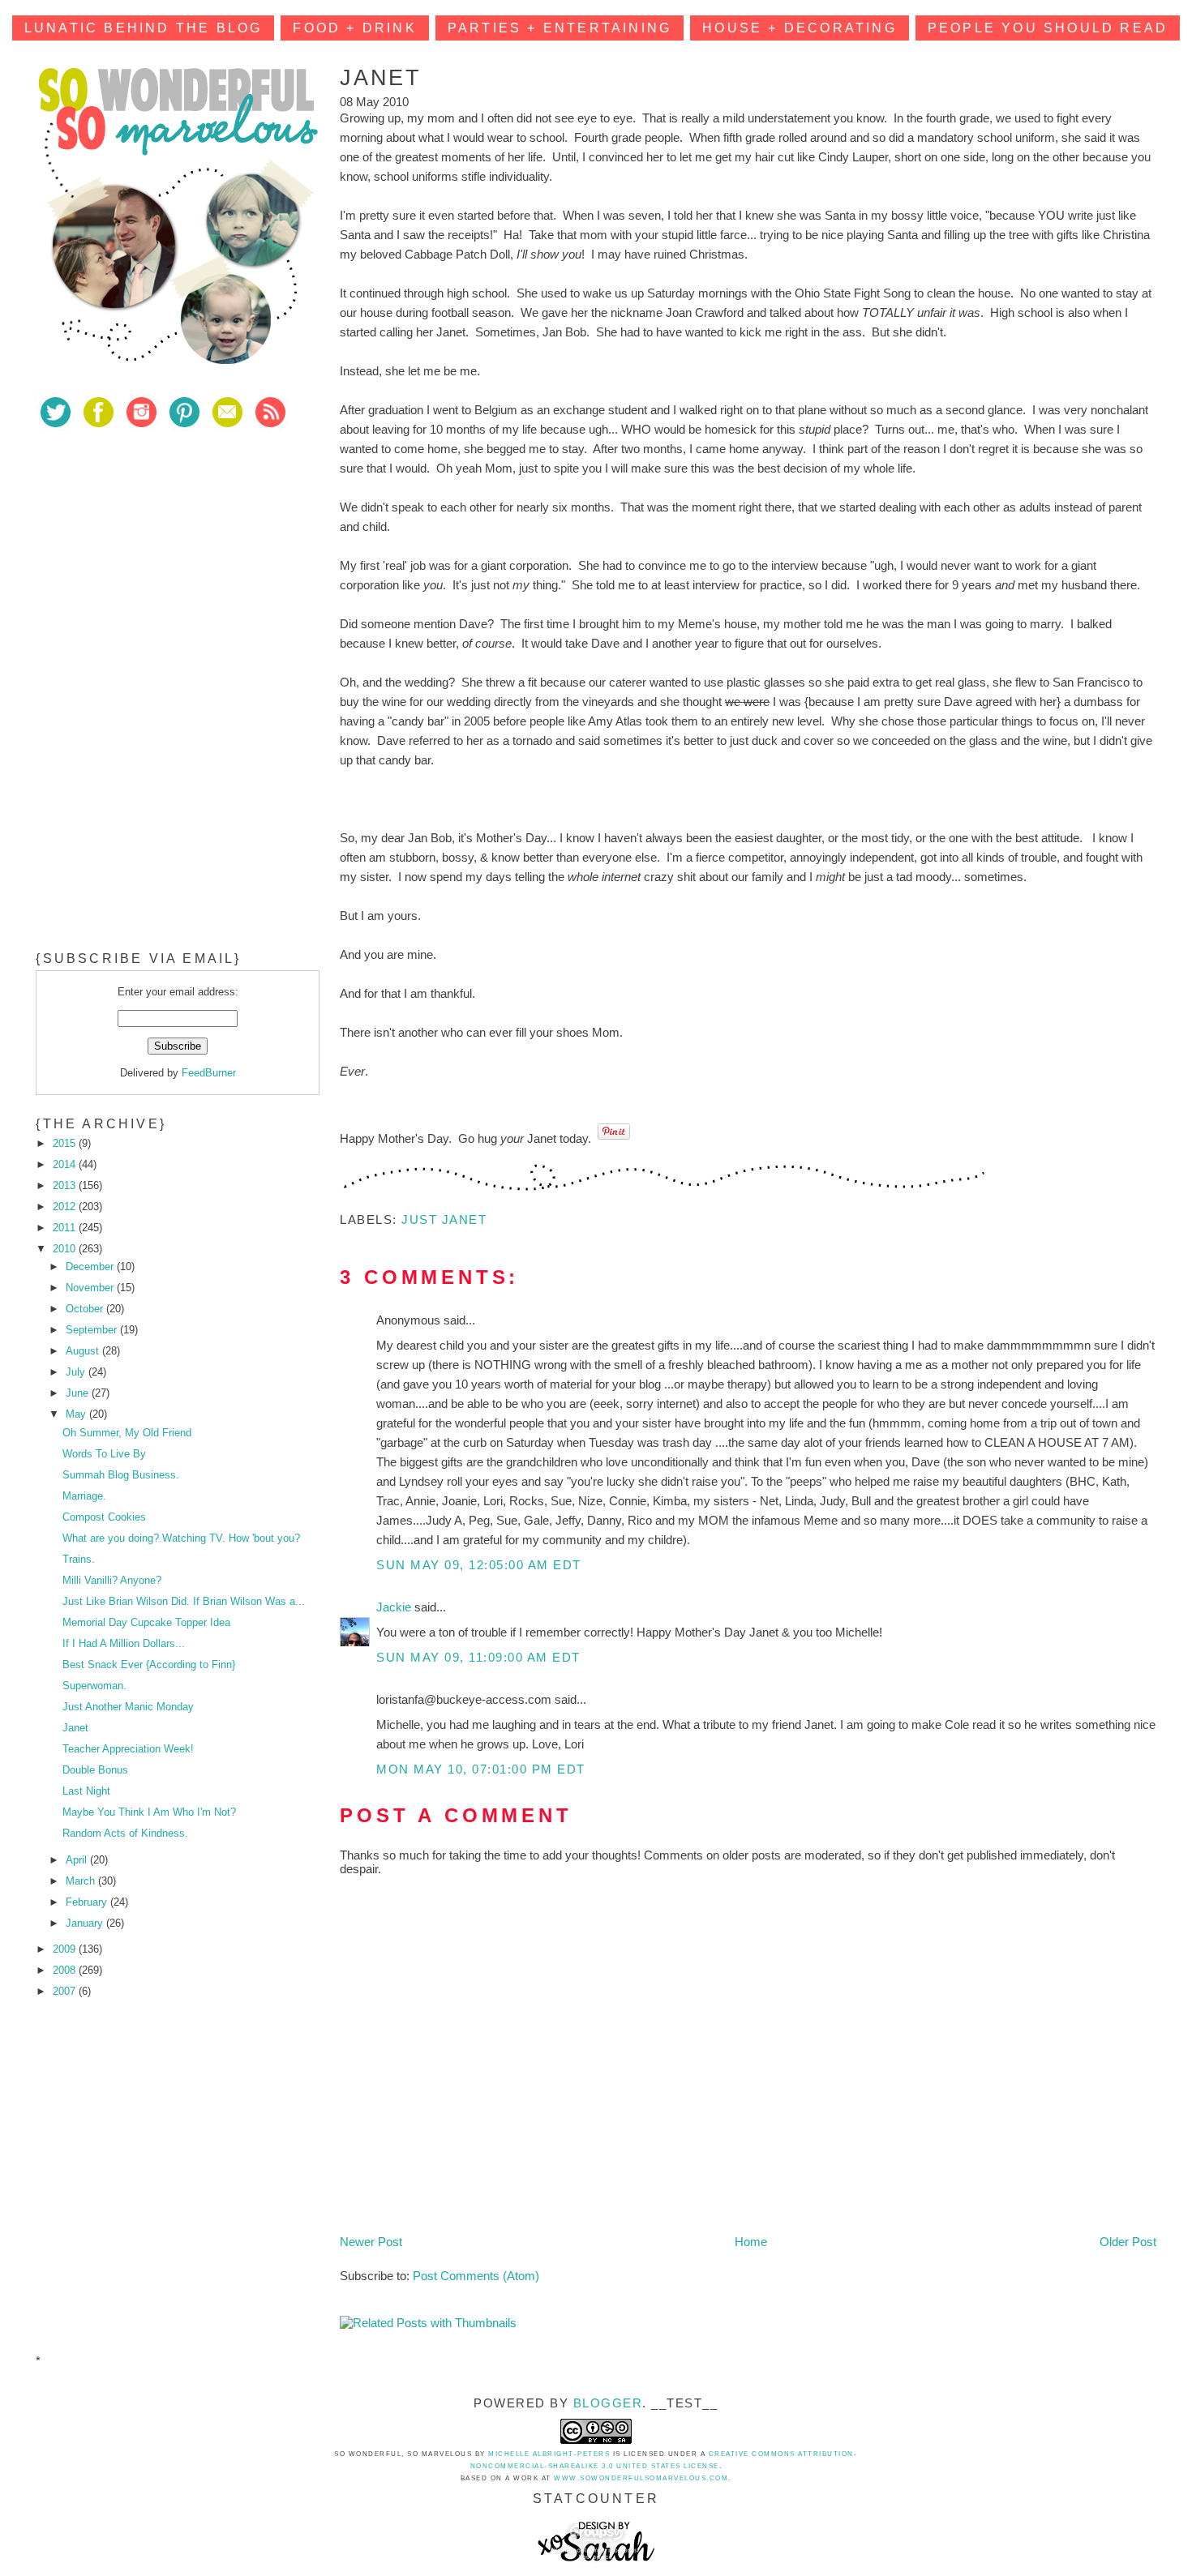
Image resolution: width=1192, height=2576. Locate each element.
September (93, 1330)
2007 (66, 1991)
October (86, 1309)
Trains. (79, 1559)
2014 (66, 1164)
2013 (66, 1185)
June (79, 1393)
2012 (66, 1207)
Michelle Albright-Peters (549, 2454)
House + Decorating (800, 28)
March (82, 1881)
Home (751, 2242)
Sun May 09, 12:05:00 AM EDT (479, 1565)
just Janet (444, 1220)
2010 (66, 1249)
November (91, 1288)
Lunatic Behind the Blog (144, 28)
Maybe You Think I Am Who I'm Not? (149, 1812)
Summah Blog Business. (121, 1475)
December (91, 1267)
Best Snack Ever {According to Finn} (149, 1665)
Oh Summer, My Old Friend (127, 1433)
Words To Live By (104, 1454)
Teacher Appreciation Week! (128, 1749)
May (77, 1414)
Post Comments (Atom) (476, 2276)
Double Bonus (95, 1770)
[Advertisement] (157, 558)
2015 (66, 1143)
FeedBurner (209, 1073)
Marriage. (84, 1496)
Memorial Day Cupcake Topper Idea (146, 1622)
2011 (66, 1228)
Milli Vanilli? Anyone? (112, 1580)
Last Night (86, 1791)
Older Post (1128, 2242)
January (86, 1923)
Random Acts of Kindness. (125, 1833)
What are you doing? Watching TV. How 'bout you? (181, 1538)
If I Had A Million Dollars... (124, 1643)
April (78, 1860)
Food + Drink (354, 28)
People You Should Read (1048, 28)
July (77, 1372)
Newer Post (371, 2242)
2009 (66, 1949)
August (84, 1351)
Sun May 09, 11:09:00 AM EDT (478, 1657)
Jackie (395, 1607)
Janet (75, 1728)
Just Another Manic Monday (128, 1707)
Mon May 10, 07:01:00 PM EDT (481, 1769)
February (88, 1902)
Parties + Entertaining (560, 28)
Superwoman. (94, 1686)
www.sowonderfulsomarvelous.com (641, 2478)
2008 (66, 1970)
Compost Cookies (104, 1517)
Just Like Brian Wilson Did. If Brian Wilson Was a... (184, 1601)
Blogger (608, 2403)
